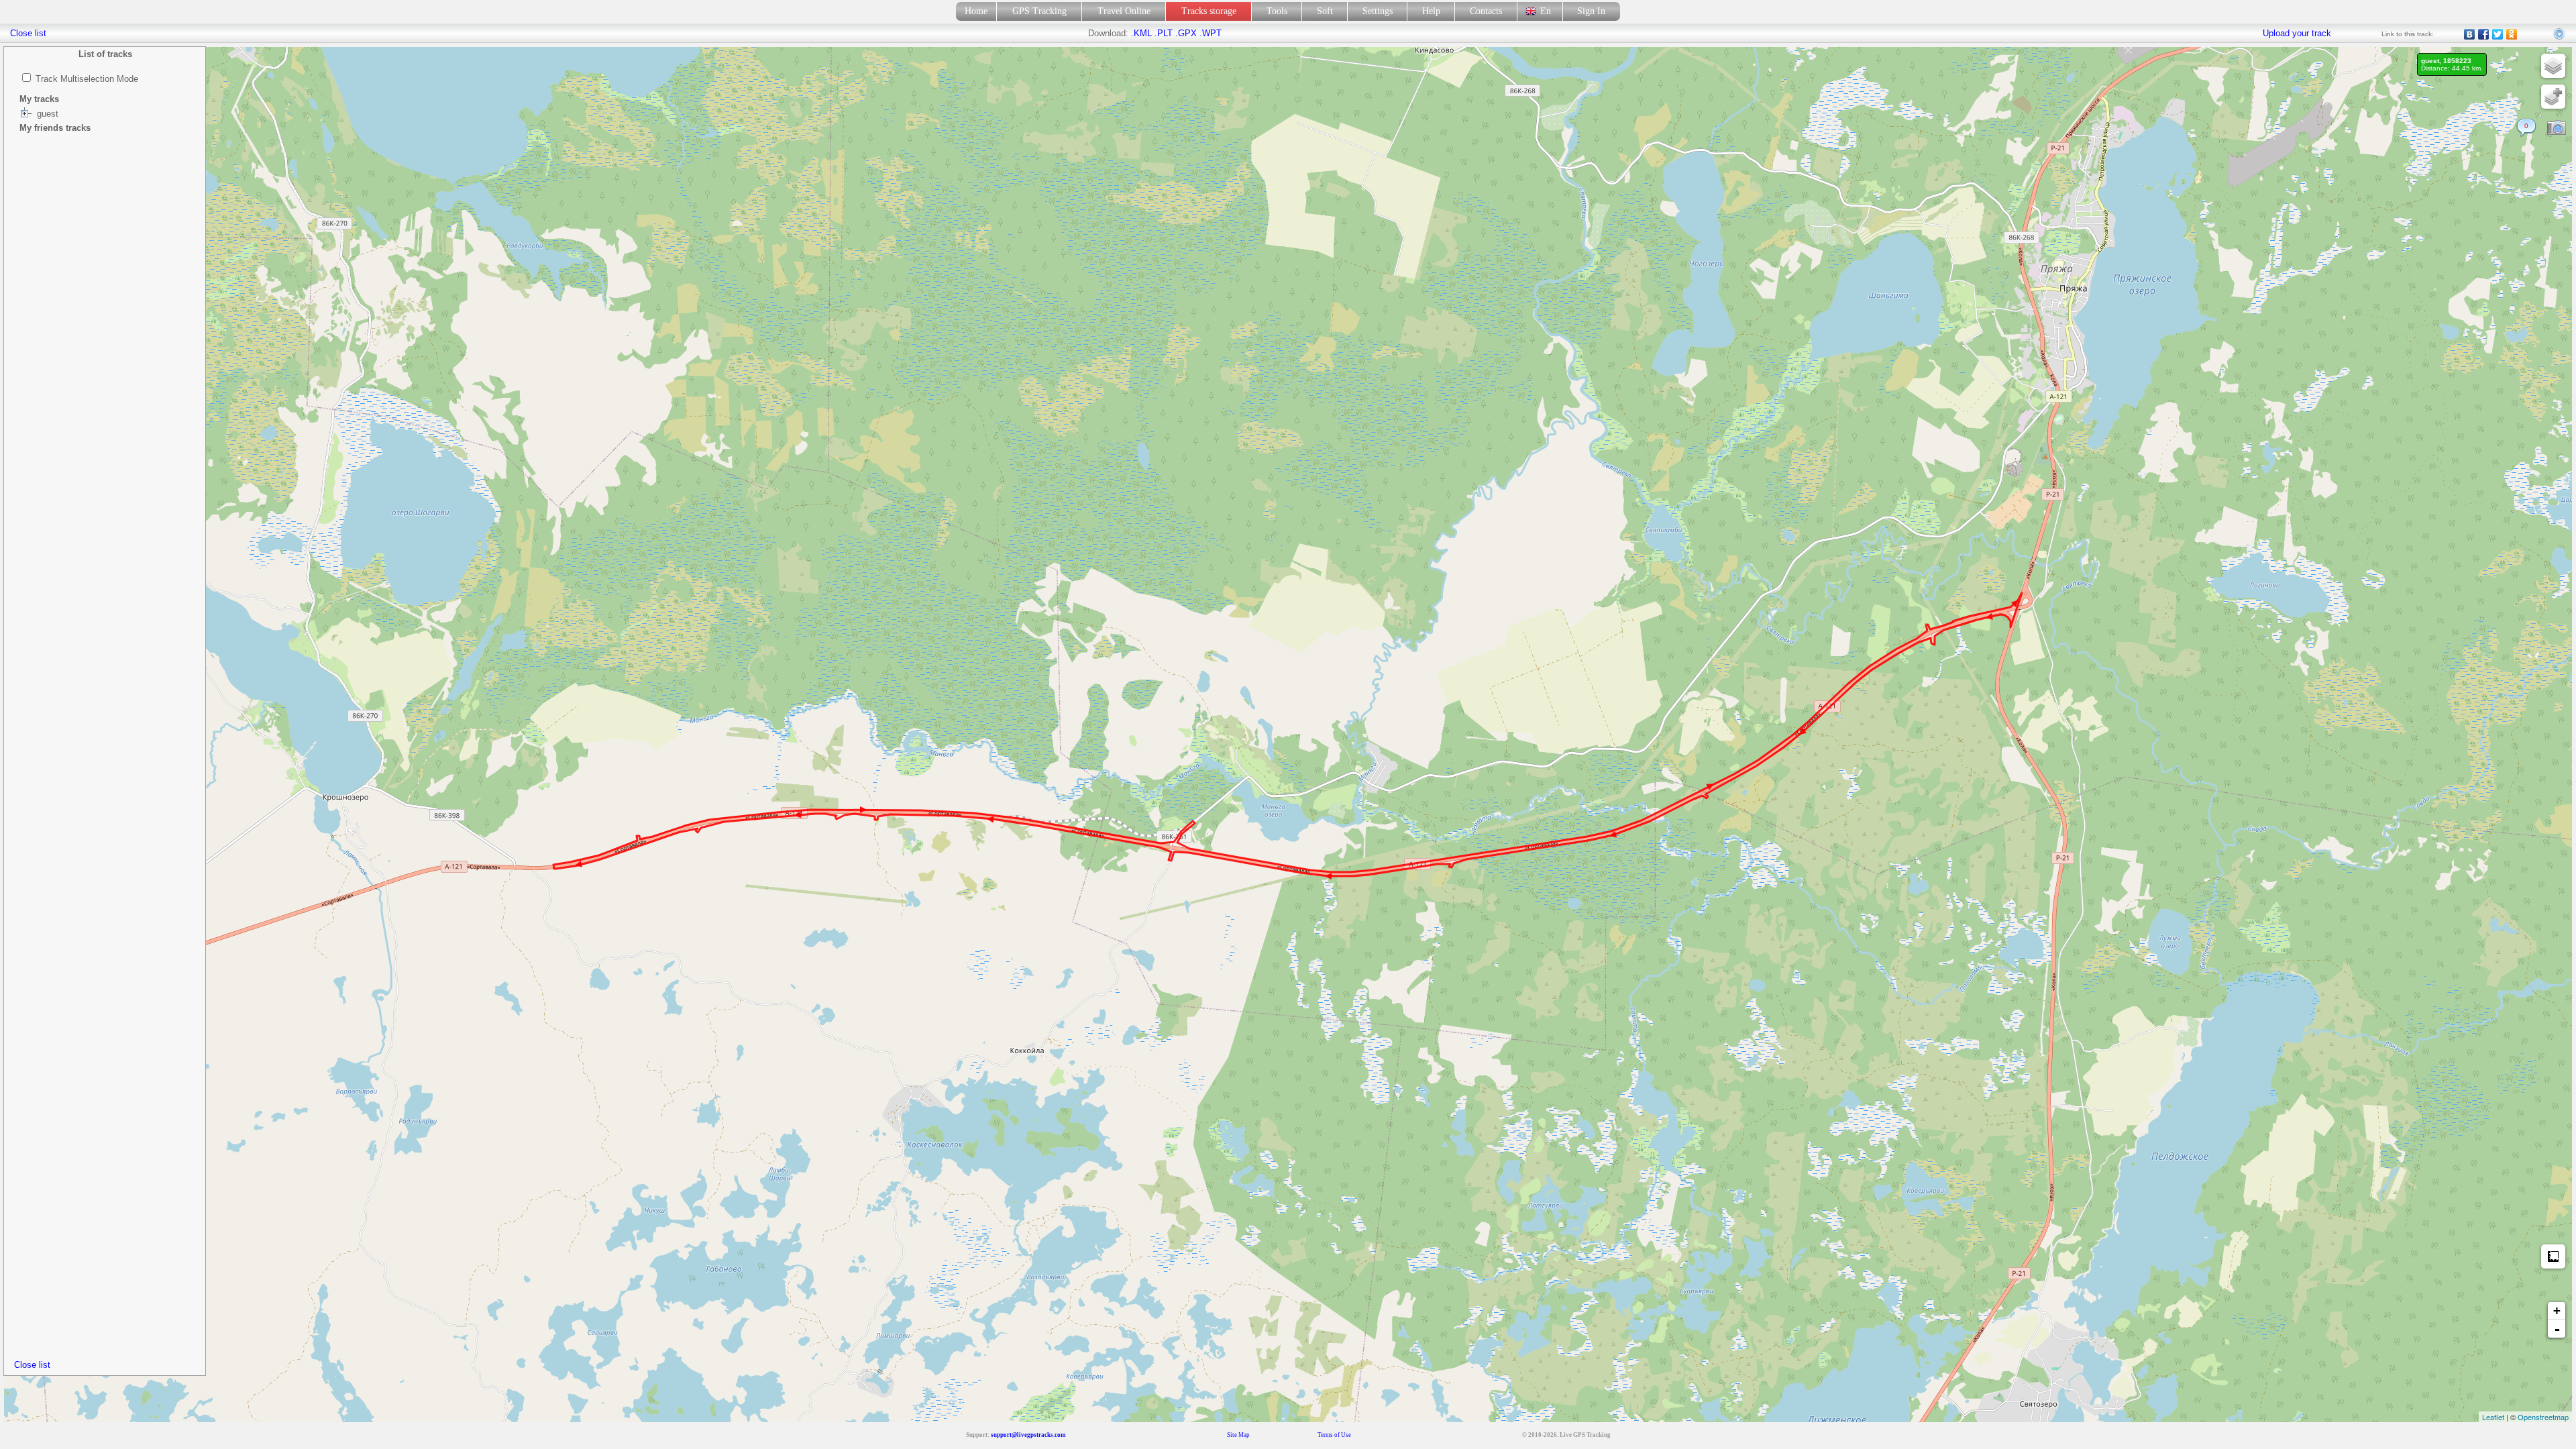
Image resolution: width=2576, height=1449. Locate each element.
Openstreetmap (2543, 1417)
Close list (32, 1365)
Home (976, 11)
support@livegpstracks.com (1028, 1435)
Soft (1325, 11)
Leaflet (2493, 1417)
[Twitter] (2498, 34)
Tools (1277, 11)
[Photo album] (2557, 128)
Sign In (1591, 11)
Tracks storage (1209, 11)
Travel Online (1124, 11)
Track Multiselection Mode (87, 79)
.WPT (1211, 33)
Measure (2553, 1256)
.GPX (1186, 33)
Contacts (1486, 11)
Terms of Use (1334, 1435)
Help (1431, 11)
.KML (1141, 33)
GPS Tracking (1039, 11)
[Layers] (2553, 66)
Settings (1378, 11)
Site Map (1238, 1435)
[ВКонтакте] (2470, 34)
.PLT (1164, 33)
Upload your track (2297, 33)
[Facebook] (2484, 34)
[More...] (2560, 34)
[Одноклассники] (2512, 34)
